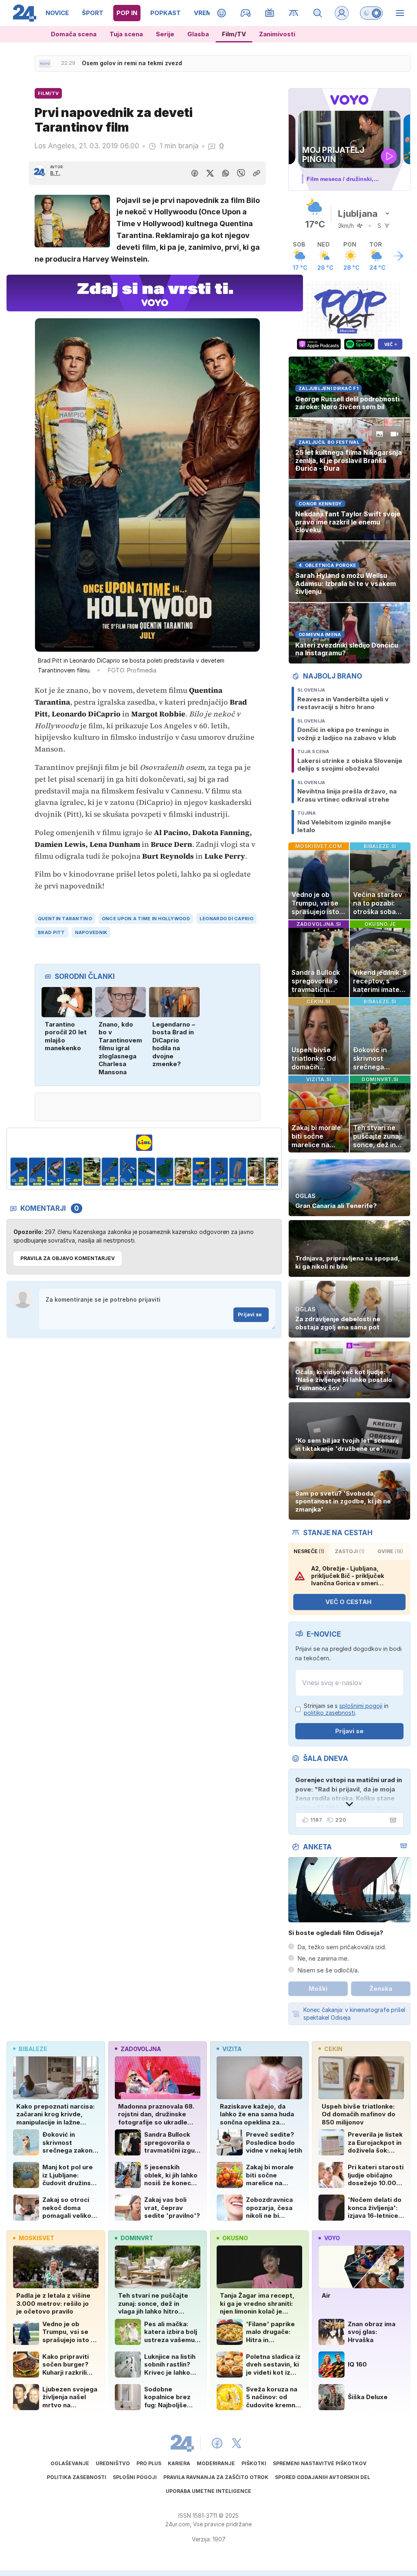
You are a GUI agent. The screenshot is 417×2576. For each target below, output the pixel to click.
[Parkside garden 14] (238, 1172)
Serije (165, 34)
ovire (390, 1551)
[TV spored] (270, 13)
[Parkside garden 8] (128, 1172)
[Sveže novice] (45, 64)
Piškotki (254, 2463)
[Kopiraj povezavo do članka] (257, 173)
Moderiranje (216, 2463)
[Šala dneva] (391, 1820)
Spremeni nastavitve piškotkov (320, 2463)
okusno (235, 2238)
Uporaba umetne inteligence (208, 2491)
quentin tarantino (65, 919)
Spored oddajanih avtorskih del (323, 2477)
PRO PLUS (149, 2463)
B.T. (55, 173)
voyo (332, 2238)
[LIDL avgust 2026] (144, 1143)
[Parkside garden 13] (219, 1172)
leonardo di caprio (226, 919)
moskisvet (36, 2238)
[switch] (371, 13)
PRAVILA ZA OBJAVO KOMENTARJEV (68, 1258)
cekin (333, 2049)
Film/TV (234, 34)
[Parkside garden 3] (37, 1172)
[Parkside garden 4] (56, 1172)
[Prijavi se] (342, 13)
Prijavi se (250, 1314)
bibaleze (33, 2049)
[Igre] (246, 13)
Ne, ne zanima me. (323, 1958)
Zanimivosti (277, 34)
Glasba (198, 34)
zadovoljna (141, 2049)
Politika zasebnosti (77, 2477)
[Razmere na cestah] (294, 13)
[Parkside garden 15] (256, 1172)
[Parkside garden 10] (165, 1172)
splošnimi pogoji (361, 1706)
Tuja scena (126, 34)
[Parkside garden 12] (201, 1172)
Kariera (179, 2463)
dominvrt (137, 2238)
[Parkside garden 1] (274, 1172)
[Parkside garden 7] (110, 1172)
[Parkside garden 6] (92, 1172)
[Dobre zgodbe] (222, 13)
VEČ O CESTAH (348, 1602)
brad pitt (51, 932)
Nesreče (309, 1551)
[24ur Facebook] (217, 2443)
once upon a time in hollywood (146, 919)
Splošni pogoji (135, 2477)
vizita (232, 2049)
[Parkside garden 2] (19, 1172)
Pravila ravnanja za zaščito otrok (216, 2477)
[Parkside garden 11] (183, 1172)
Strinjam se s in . (346, 1709)
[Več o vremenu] (398, 256)
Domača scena (74, 34)
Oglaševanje (70, 2463)
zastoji (350, 1551)
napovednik (91, 932)
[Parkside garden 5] (74, 1172)
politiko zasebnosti (329, 1713)
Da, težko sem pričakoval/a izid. (342, 1947)
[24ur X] (237, 2443)
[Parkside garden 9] (146, 1172)
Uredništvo (113, 2463)
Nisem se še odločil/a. (328, 1970)
